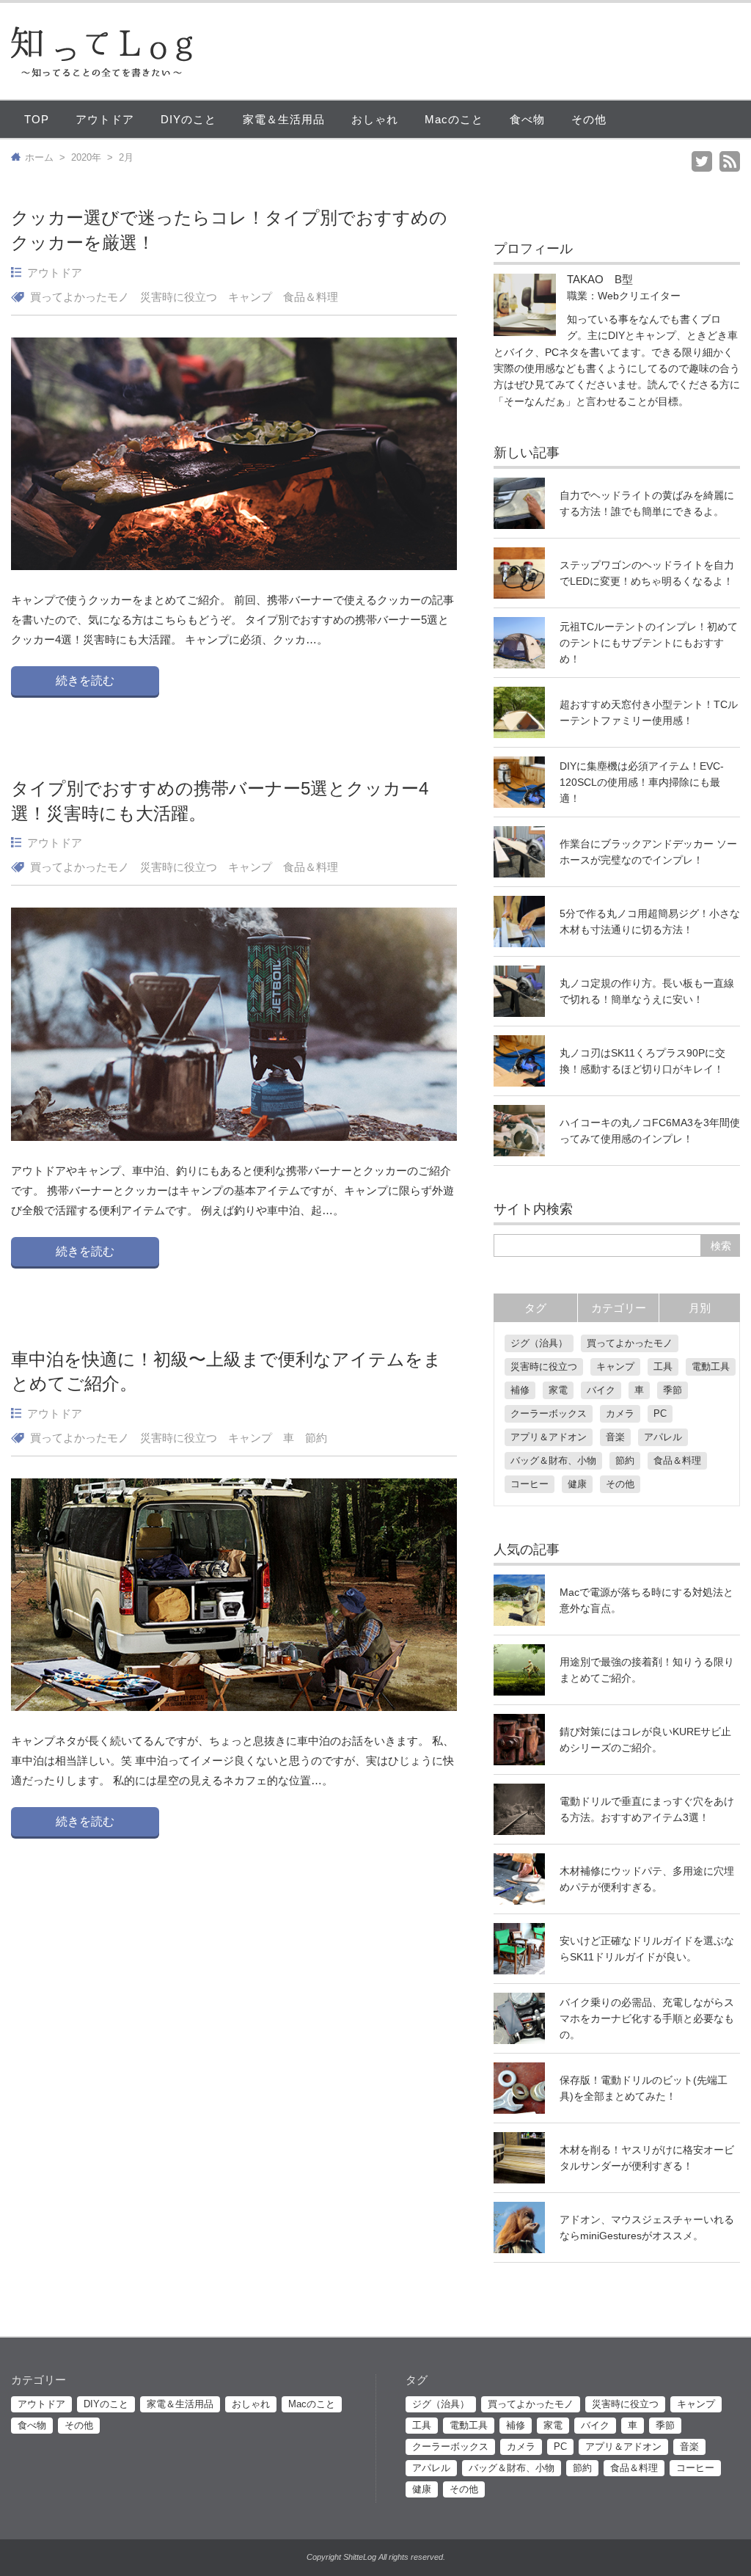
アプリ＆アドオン (549, 1437)
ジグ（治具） (539, 1343)
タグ (535, 1308)
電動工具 (711, 1367)
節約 (316, 1438)
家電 (558, 1390)
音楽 (615, 1437)
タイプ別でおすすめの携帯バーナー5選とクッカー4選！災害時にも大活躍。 (220, 801)
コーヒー (530, 1484)
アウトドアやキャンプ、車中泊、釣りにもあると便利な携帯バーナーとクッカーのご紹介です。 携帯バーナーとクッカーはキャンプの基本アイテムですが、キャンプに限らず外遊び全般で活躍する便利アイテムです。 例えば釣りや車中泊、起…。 (232, 1190)
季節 (673, 1390)
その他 (589, 119)
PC (660, 1413)
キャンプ (250, 297)
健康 (577, 1484)
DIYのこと (188, 119)
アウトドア (105, 119)
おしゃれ (375, 119)
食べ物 (527, 119)
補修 (520, 1390)
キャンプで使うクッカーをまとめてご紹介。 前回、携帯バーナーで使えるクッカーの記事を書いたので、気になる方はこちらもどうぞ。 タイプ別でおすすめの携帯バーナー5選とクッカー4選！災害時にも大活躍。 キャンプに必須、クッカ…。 (232, 620)
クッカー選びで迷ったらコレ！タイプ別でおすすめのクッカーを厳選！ (229, 230)
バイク (601, 1390)
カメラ (620, 1413)
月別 (700, 1308)
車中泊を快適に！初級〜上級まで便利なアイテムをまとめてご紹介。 (226, 1372)
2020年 (86, 157)
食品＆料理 (311, 297)
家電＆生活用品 (284, 119)
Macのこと (454, 119)
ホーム (39, 157)
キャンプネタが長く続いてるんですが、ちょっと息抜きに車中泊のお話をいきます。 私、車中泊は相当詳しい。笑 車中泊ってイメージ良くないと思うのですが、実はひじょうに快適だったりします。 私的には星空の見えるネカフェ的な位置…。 (232, 1760)
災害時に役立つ (179, 297)
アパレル (663, 1437)
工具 (663, 1367)
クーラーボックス (549, 1413)
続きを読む (85, 681)
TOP (37, 119)
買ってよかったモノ (80, 297)
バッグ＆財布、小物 (553, 1460)
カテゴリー (619, 1308)
